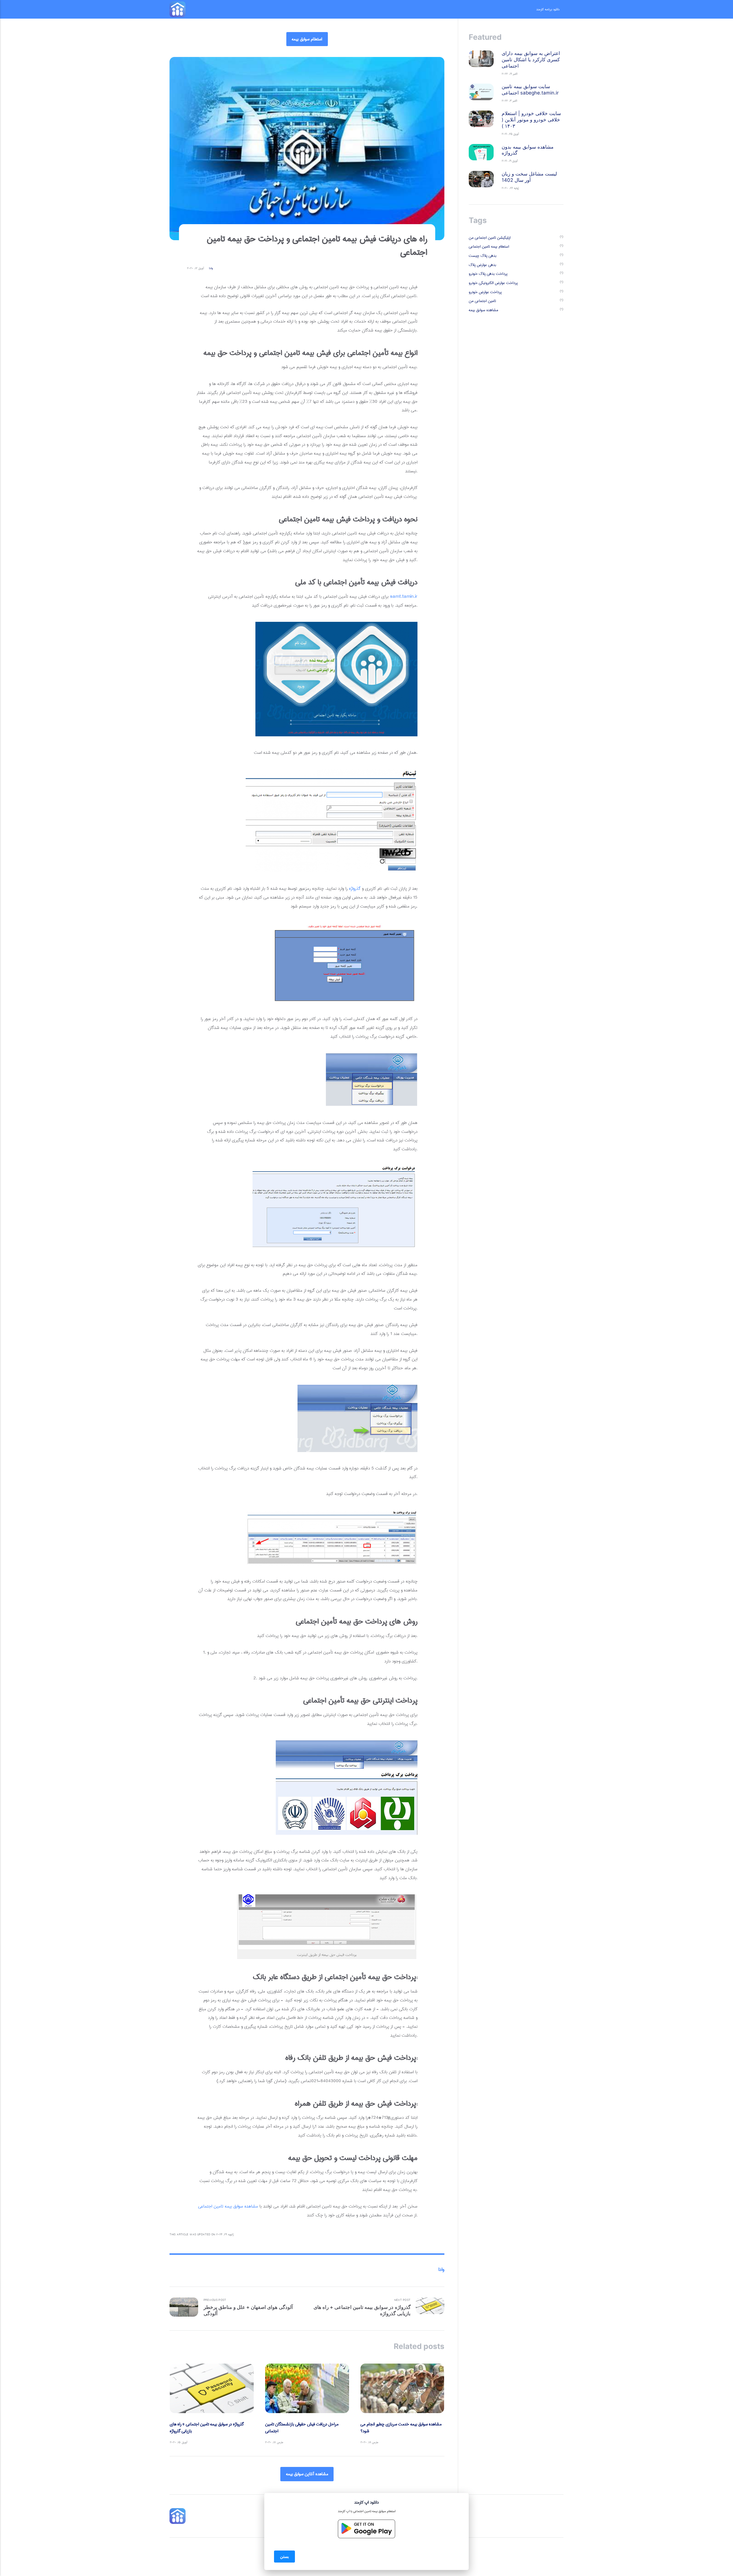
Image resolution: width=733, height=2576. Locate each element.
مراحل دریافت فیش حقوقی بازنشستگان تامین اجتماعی (302, 2428)
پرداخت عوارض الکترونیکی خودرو (493, 283)
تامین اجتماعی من (482, 301)
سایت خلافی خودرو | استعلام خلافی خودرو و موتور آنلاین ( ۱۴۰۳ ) (531, 120)
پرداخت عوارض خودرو (485, 292)
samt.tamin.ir (404, 596)
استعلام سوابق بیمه (307, 39)
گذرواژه (355, 888)
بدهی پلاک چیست (483, 256)
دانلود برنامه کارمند (548, 9)
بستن (284, 2556)
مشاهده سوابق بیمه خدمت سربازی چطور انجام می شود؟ (401, 2428)
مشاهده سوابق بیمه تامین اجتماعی (228, 2206)
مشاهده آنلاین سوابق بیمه (307, 2474)
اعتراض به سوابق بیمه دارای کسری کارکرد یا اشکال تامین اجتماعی (531, 60)
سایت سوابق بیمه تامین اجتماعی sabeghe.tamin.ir (530, 90)
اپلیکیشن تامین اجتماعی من (490, 238)
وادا (211, 268)
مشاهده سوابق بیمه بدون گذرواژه (528, 150)
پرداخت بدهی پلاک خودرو (488, 274)
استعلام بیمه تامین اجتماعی (489, 247)
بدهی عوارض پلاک (482, 265)
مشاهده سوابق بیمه (483, 310)
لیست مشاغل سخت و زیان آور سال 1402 (529, 177)
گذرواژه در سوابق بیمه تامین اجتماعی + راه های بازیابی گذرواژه (207, 2428)
